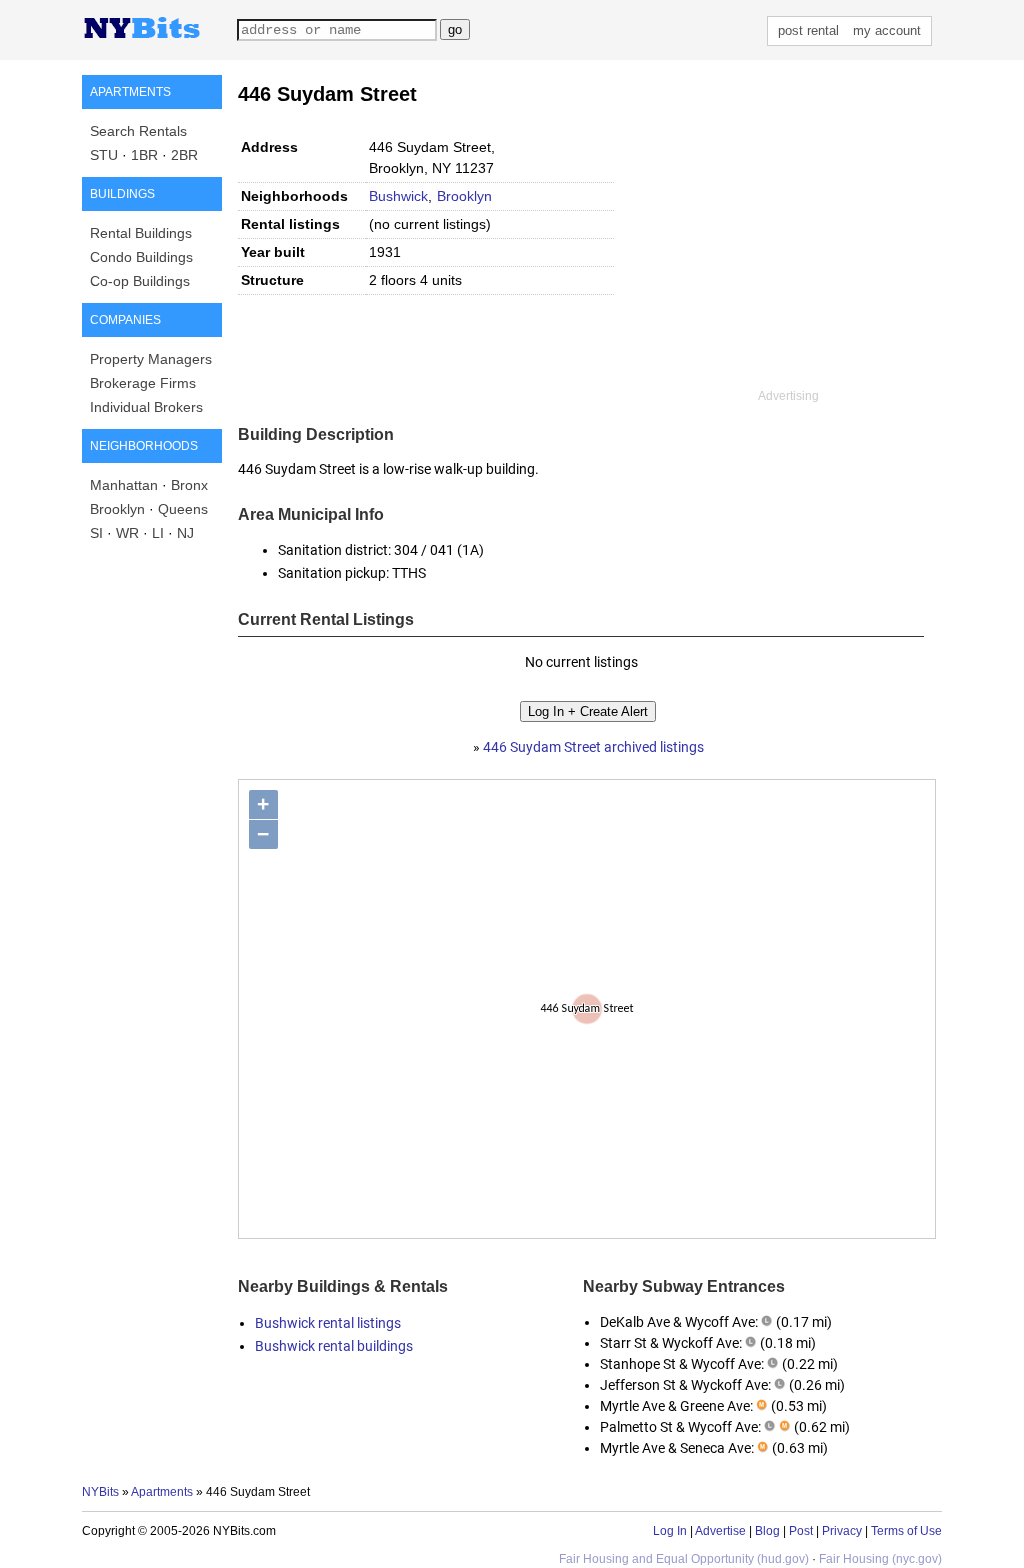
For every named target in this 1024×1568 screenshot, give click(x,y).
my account (887, 30)
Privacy (842, 1531)
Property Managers (151, 359)
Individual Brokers (146, 407)
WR (127, 533)
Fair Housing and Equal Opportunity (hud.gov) (684, 1559)
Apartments (162, 1492)
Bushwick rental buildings (334, 1346)
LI (158, 533)
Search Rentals (138, 131)
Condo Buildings (141, 257)
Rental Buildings (141, 233)
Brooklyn (117, 509)
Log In (670, 1531)
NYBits (100, 1492)
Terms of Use (906, 1531)
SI (96, 533)
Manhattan (124, 485)
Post (801, 1531)
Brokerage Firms (143, 383)
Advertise (720, 1531)
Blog (767, 1531)
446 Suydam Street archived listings (593, 747)
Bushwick (398, 196)
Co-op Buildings (140, 281)
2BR (184, 155)
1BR (144, 155)
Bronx (189, 485)
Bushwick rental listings (328, 1323)
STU (104, 155)
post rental (808, 30)
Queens (183, 509)
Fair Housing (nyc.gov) (880, 1559)
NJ (185, 533)
